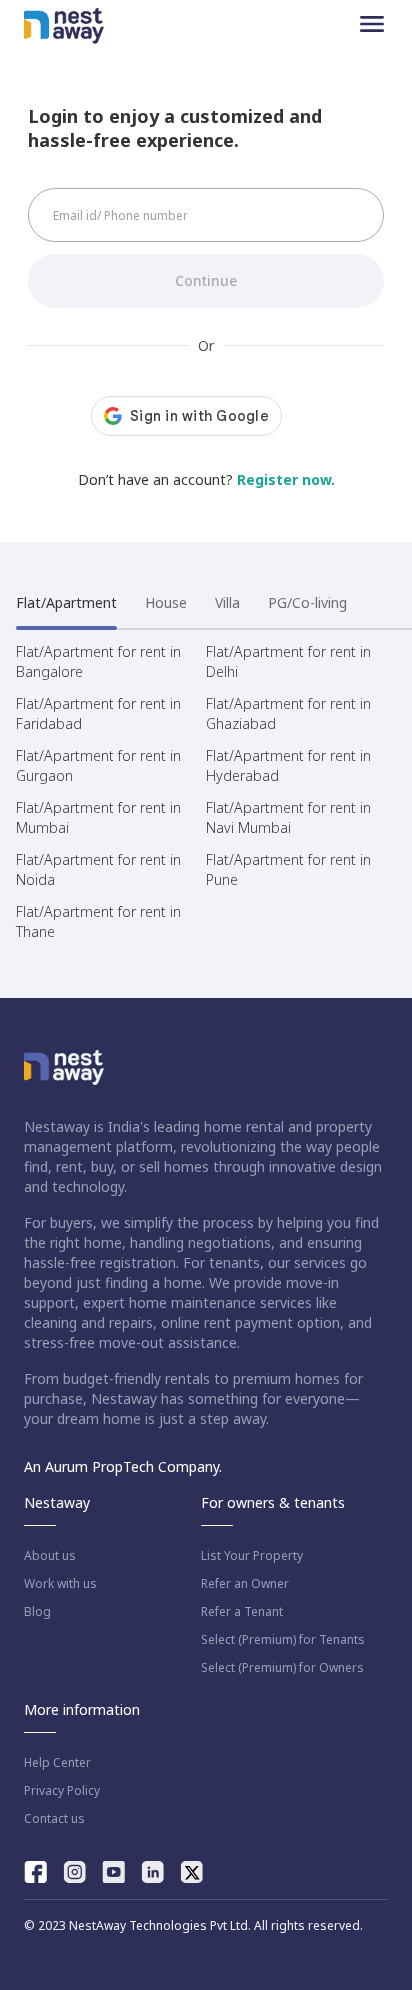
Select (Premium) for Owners (282, 1668)
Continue (206, 280)
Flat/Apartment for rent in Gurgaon (98, 765)
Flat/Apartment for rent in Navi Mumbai (288, 817)
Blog (37, 1612)
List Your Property (252, 1556)
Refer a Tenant (242, 1612)
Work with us (60, 1584)
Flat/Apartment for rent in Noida (98, 869)
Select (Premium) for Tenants (283, 1640)
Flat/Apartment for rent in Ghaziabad (288, 713)
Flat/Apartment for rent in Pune (288, 869)
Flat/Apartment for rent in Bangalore (98, 661)
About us (50, 1556)
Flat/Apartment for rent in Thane (98, 921)
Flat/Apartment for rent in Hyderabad (288, 765)
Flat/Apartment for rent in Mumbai (98, 817)
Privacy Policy (62, 1791)
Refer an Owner (245, 1584)
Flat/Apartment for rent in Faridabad (98, 713)
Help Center (57, 1763)
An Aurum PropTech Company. (123, 1466)
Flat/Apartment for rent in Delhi (288, 661)
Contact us (54, 1819)
